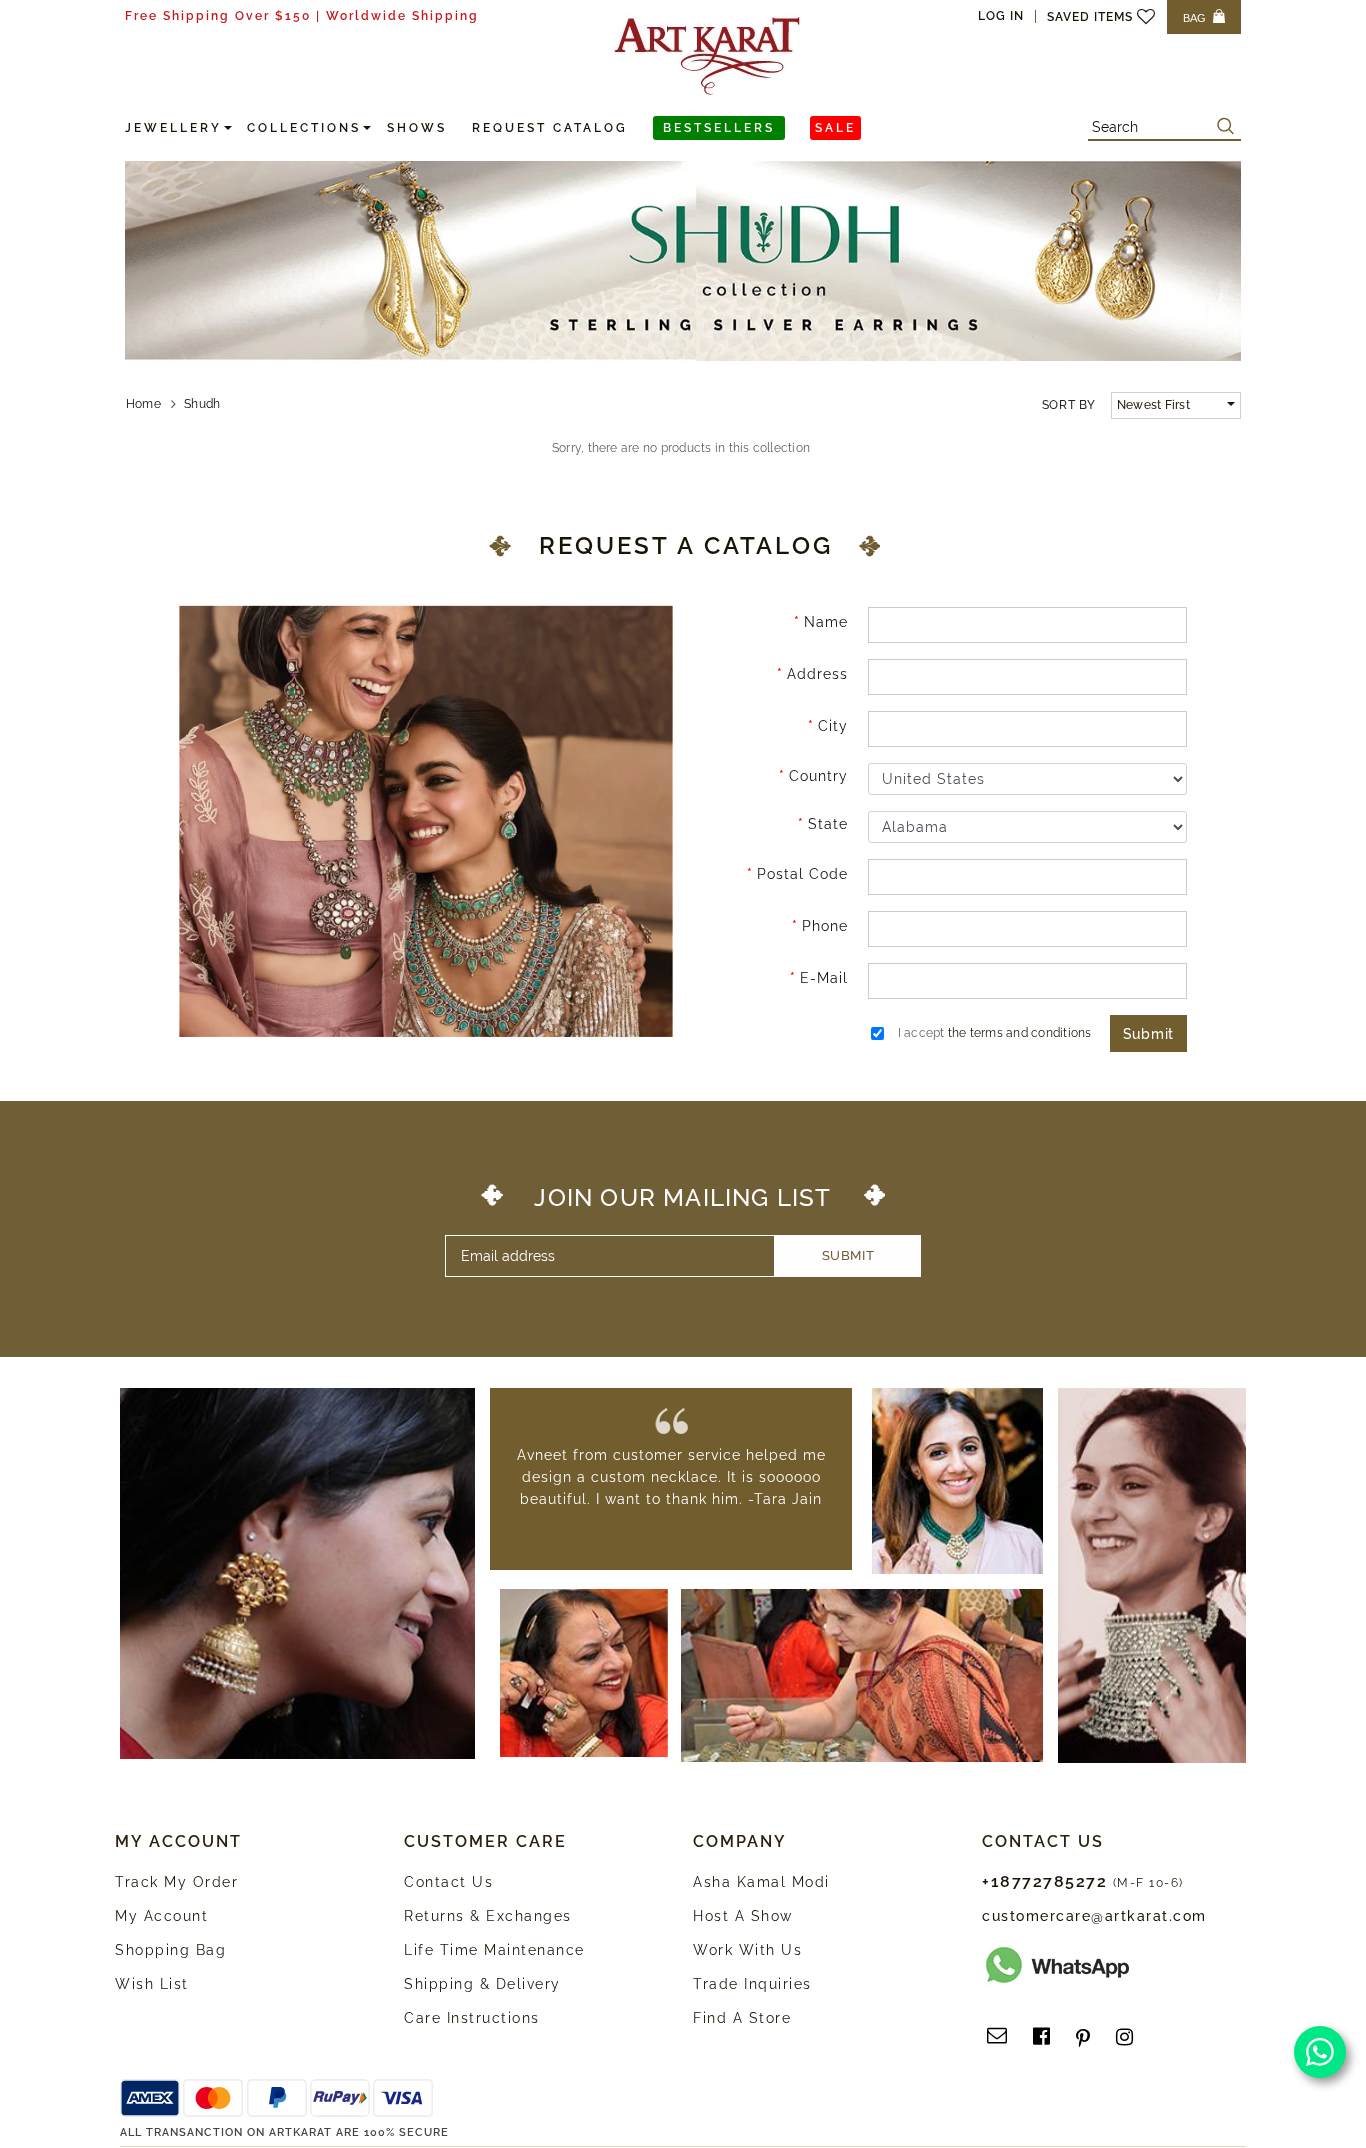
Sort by (1069, 405)
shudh (202, 404)
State (828, 824)
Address (817, 674)
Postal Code (802, 874)
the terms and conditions (1020, 1033)
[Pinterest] (1083, 2037)
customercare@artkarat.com (1094, 1916)
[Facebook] (1041, 2037)
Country (818, 776)
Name (826, 622)
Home (143, 404)
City (833, 726)
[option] (671, 1477)
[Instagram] (1124, 2037)
